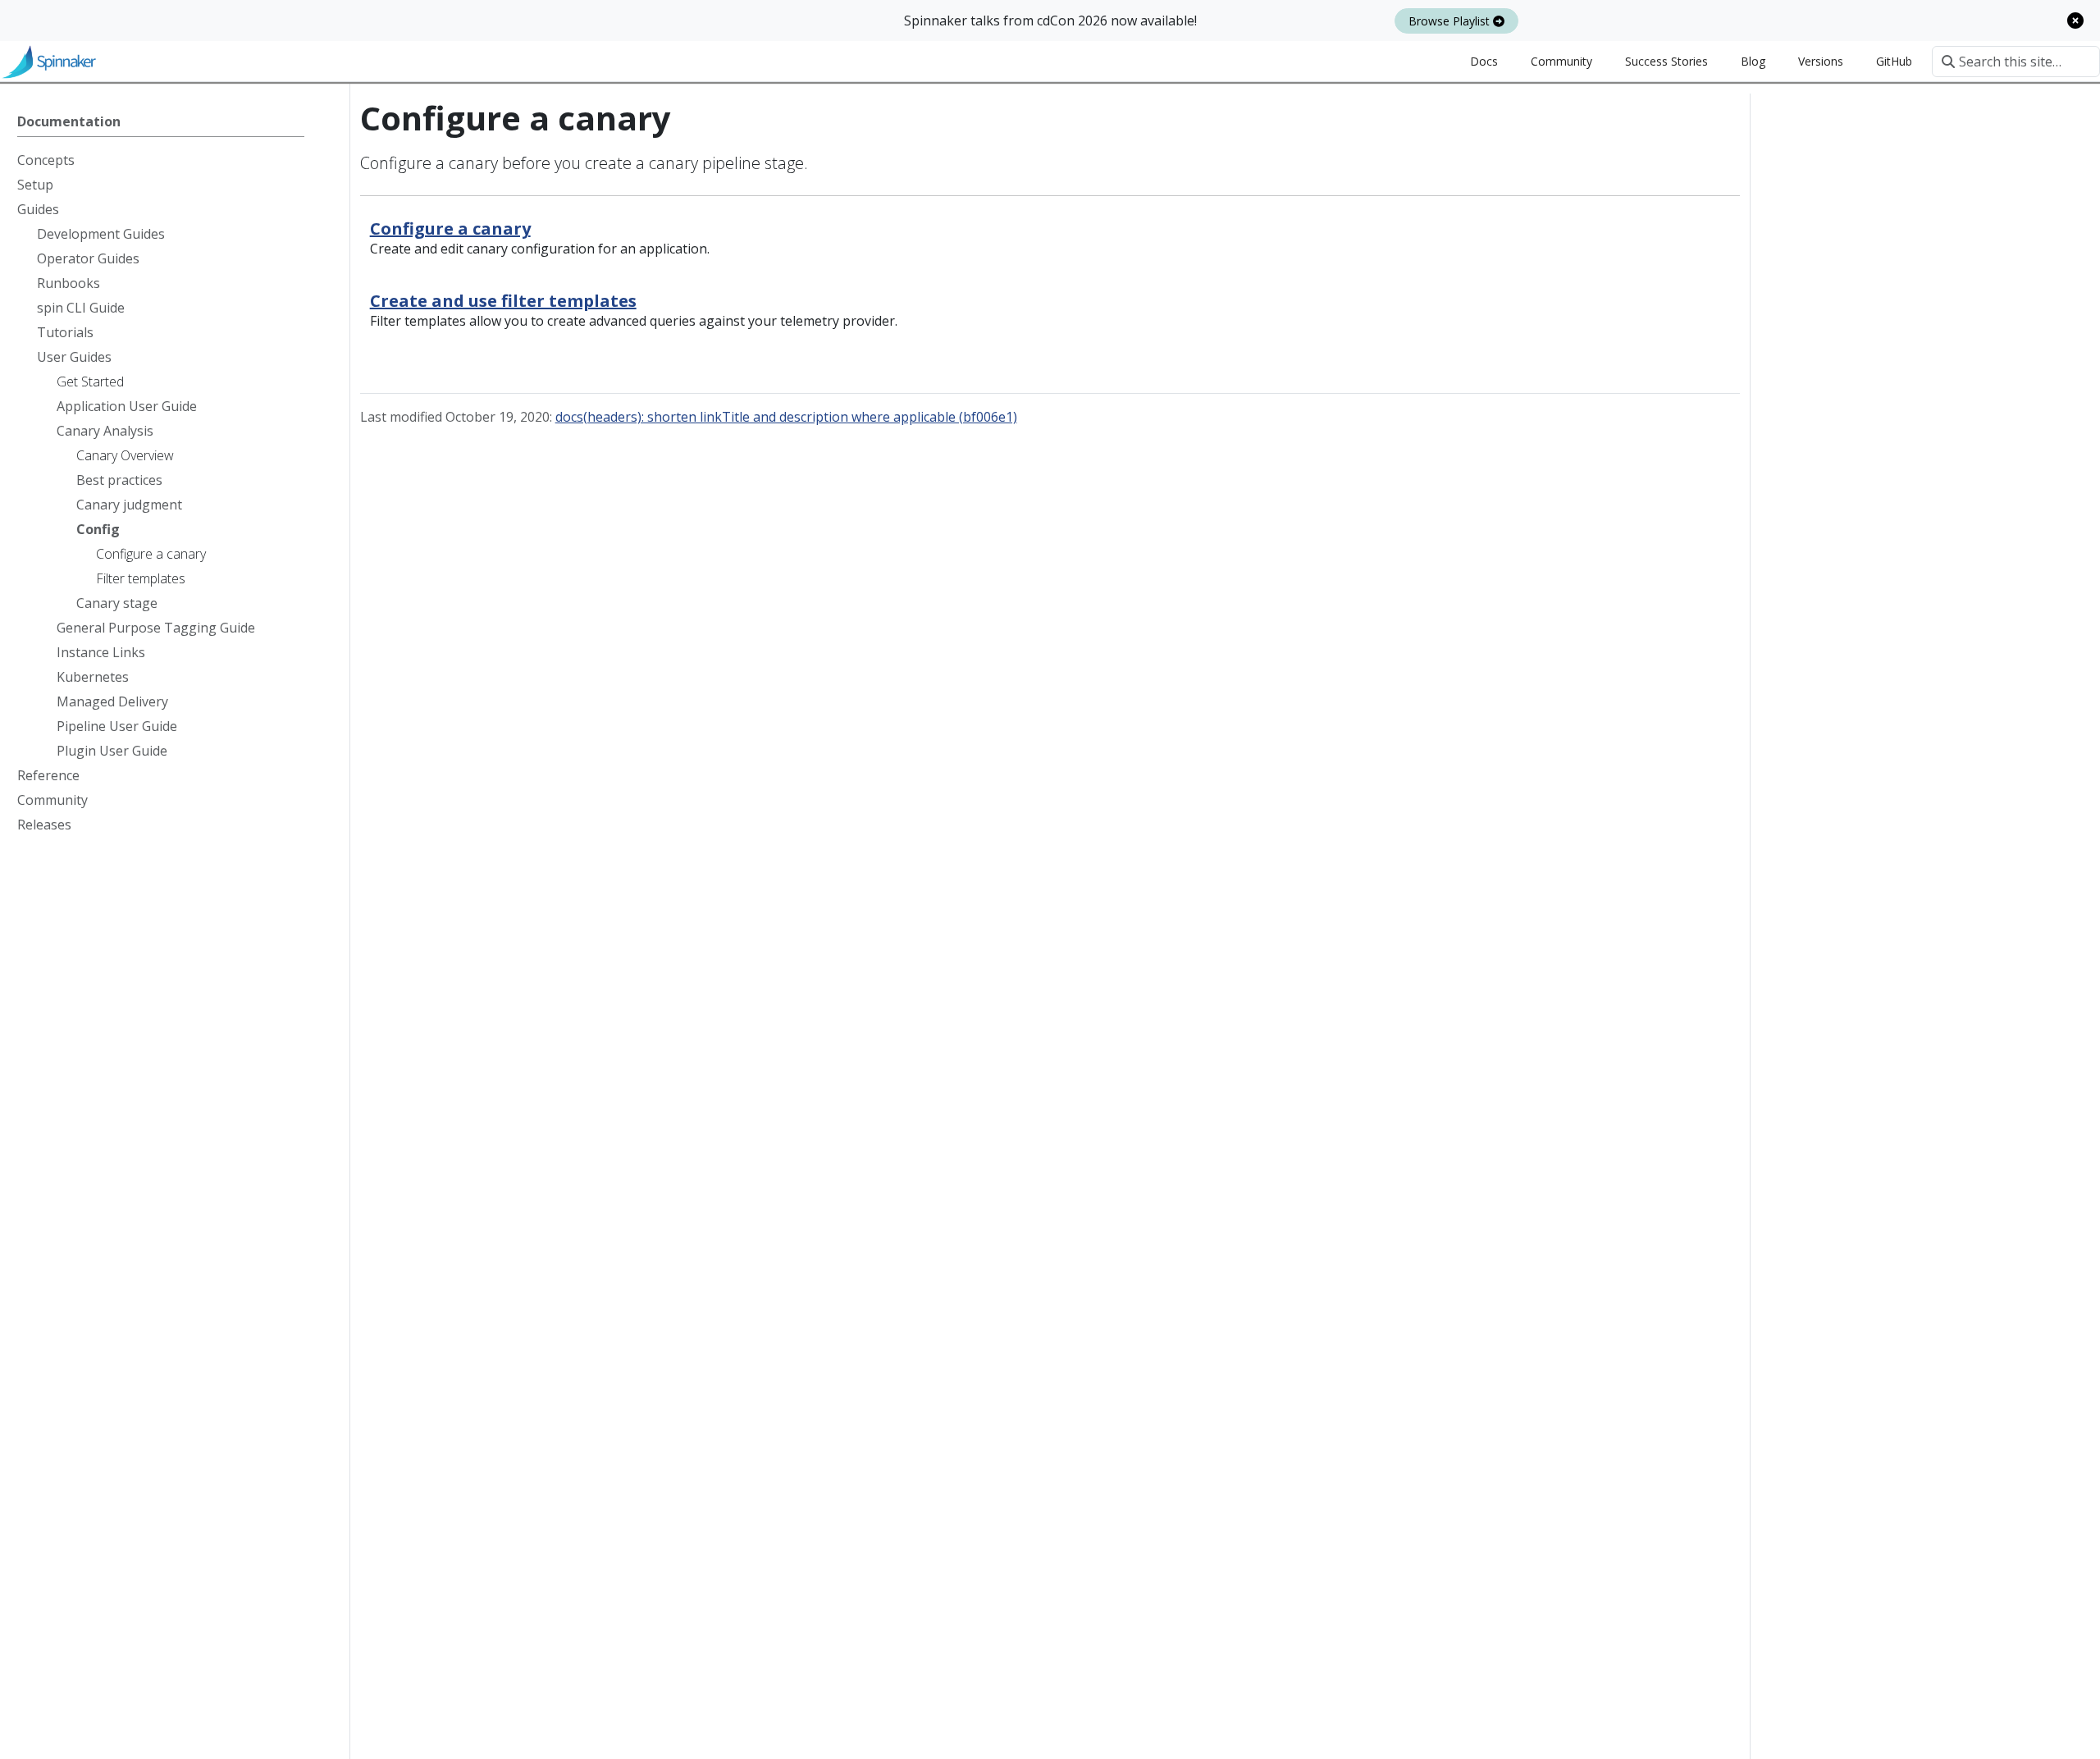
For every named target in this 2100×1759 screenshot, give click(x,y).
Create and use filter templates (503, 301)
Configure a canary (450, 228)
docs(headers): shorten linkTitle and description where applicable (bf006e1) (786, 417)
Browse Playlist (1451, 21)
